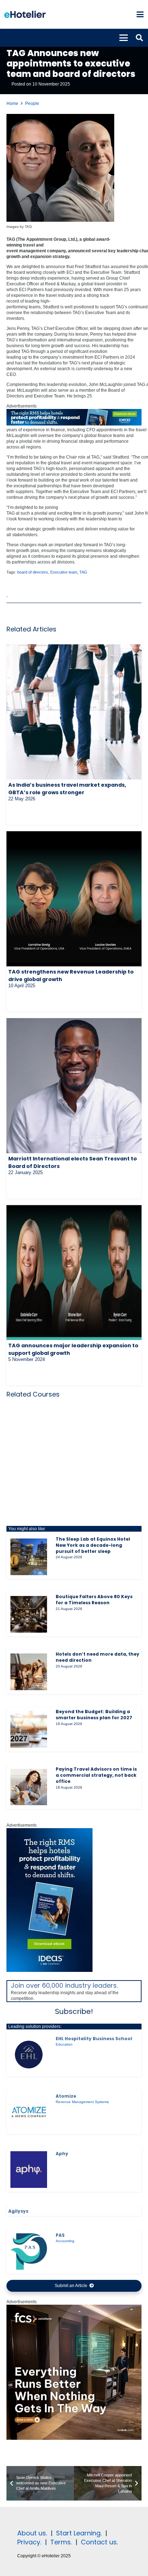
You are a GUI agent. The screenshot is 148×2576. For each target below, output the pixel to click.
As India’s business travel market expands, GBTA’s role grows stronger (67, 788)
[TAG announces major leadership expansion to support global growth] (74, 1273)
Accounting (65, 2241)
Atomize (66, 2096)
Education (64, 2044)
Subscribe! (74, 2011)
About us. (32, 2533)
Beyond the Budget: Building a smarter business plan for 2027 (94, 1715)
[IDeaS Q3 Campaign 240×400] (50, 1970)
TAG (83, 572)
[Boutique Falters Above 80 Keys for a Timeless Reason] (29, 1614)
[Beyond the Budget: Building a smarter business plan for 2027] (29, 1729)
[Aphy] (29, 2170)
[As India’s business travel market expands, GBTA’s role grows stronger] (74, 712)
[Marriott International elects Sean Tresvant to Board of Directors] (74, 1086)
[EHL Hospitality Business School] (29, 2055)
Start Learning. (78, 2533)
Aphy (62, 2154)
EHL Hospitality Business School (94, 2039)
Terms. (61, 2542)
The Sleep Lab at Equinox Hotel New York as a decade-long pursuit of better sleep (93, 1545)
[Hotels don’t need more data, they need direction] (29, 1672)
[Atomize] (29, 2112)
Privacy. (29, 2542)
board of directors (33, 572)
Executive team (64, 572)
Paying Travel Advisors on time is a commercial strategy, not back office (96, 1775)
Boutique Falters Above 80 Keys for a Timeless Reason (94, 1600)
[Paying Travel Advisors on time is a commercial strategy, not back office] (29, 1787)
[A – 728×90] (74, 424)
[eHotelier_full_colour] (25, 14)
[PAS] (29, 2251)
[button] (140, 14)
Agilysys (18, 2211)
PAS (60, 2235)
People (32, 103)
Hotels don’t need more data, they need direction (98, 1657)
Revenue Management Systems (82, 2102)
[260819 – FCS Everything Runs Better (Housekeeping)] (74, 2438)
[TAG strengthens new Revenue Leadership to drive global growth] (74, 899)
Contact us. (99, 2542)
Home (12, 103)
